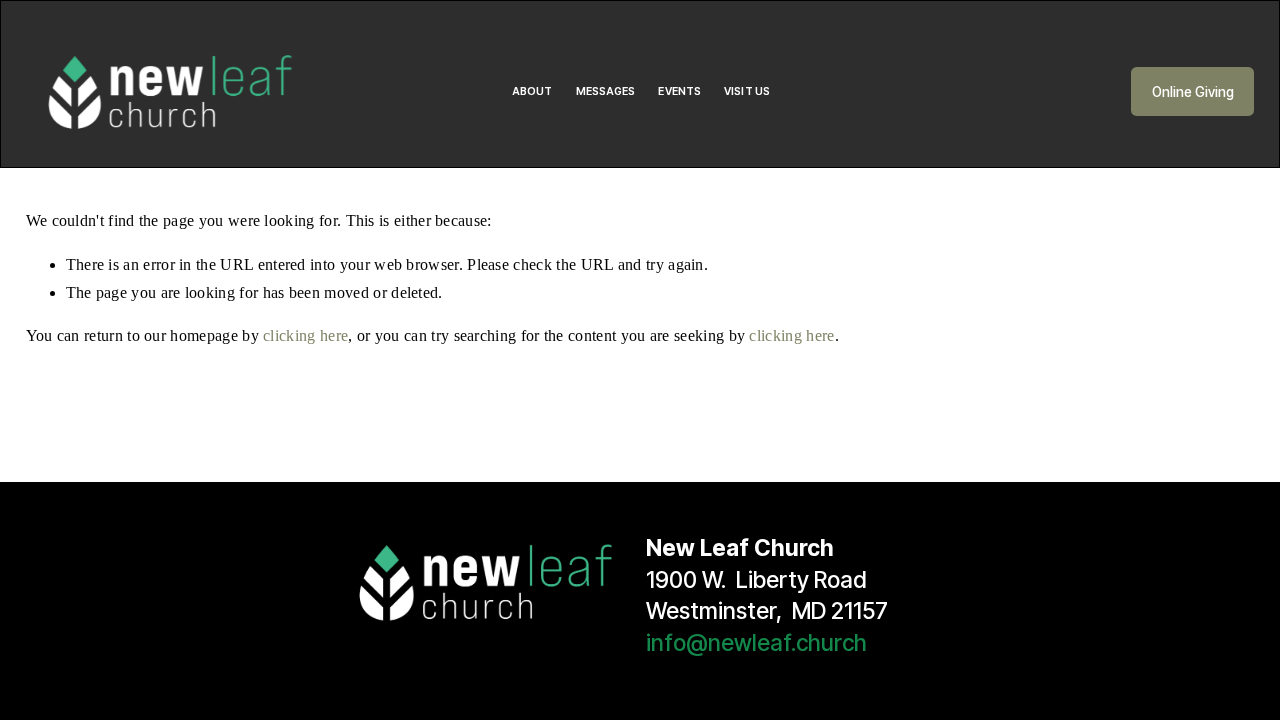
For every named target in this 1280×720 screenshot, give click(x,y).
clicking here (305, 335)
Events (679, 91)
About (532, 91)
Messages (606, 91)
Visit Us (747, 91)
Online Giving (1193, 92)
